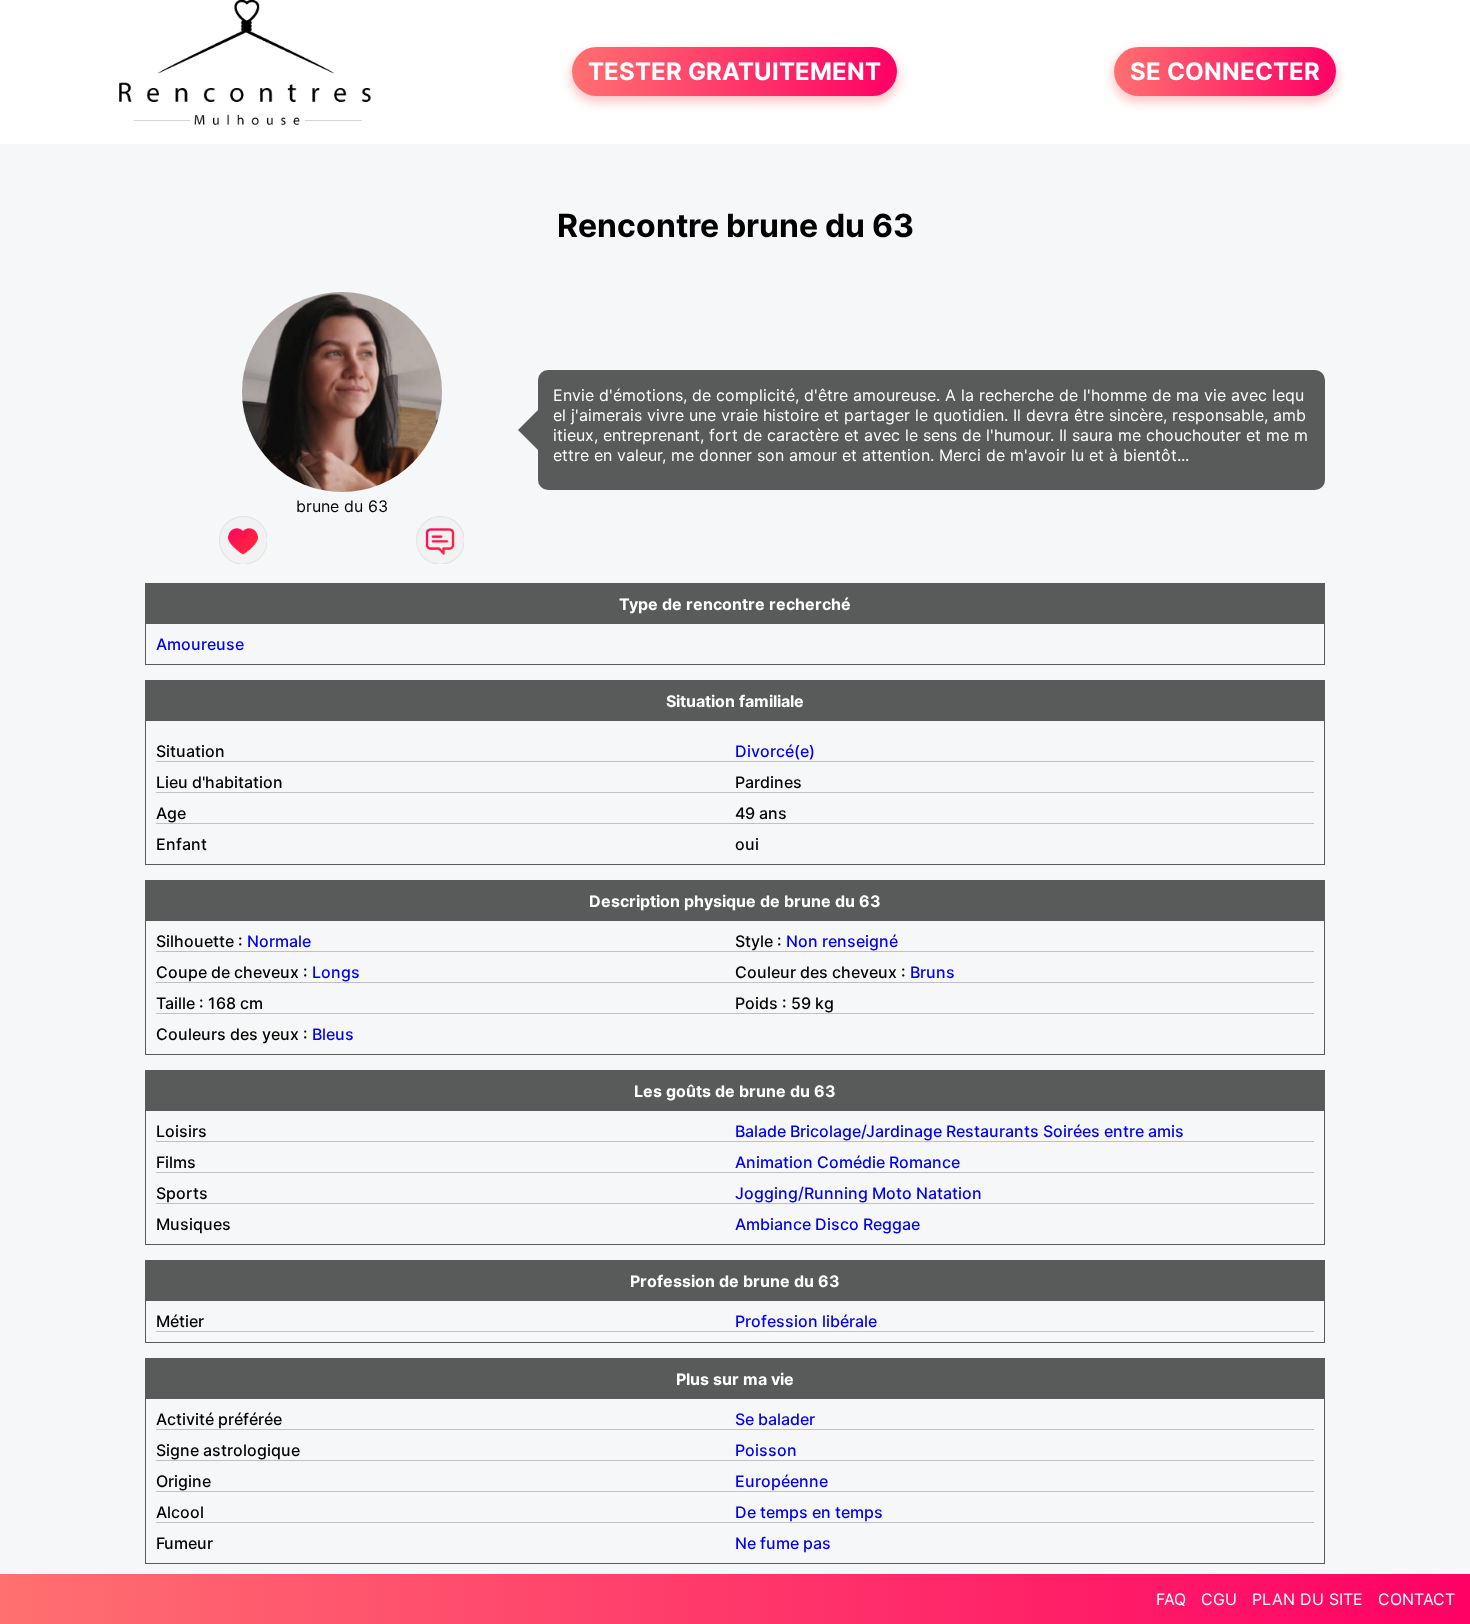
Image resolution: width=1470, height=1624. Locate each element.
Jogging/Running (801, 1193)
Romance (924, 1162)
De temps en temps (809, 1512)
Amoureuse (200, 644)
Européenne (781, 1481)
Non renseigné (842, 941)
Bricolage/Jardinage (866, 1131)
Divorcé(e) (775, 751)
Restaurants (992, 1131)
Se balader (775, 1419)
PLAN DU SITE (1307, 1599)
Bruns (932, 972)
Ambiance (773, 1224)
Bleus (333, 1034)
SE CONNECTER (1225, 71)
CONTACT (1416, 1599)
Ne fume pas (783, 1543)
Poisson (766, 1450)
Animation (774, 1162)
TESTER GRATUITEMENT (734, 71)
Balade (760, 1131)
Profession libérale (806, 1321)
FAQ (1171, 1599)
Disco (837, 1224)
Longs (336, 972)
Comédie (851, 1162)
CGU (1219, 1599)
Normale (279, 941)
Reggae (891, 1224)
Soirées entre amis (1113, 1131)
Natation (949, 1193)
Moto (892, 1193)
